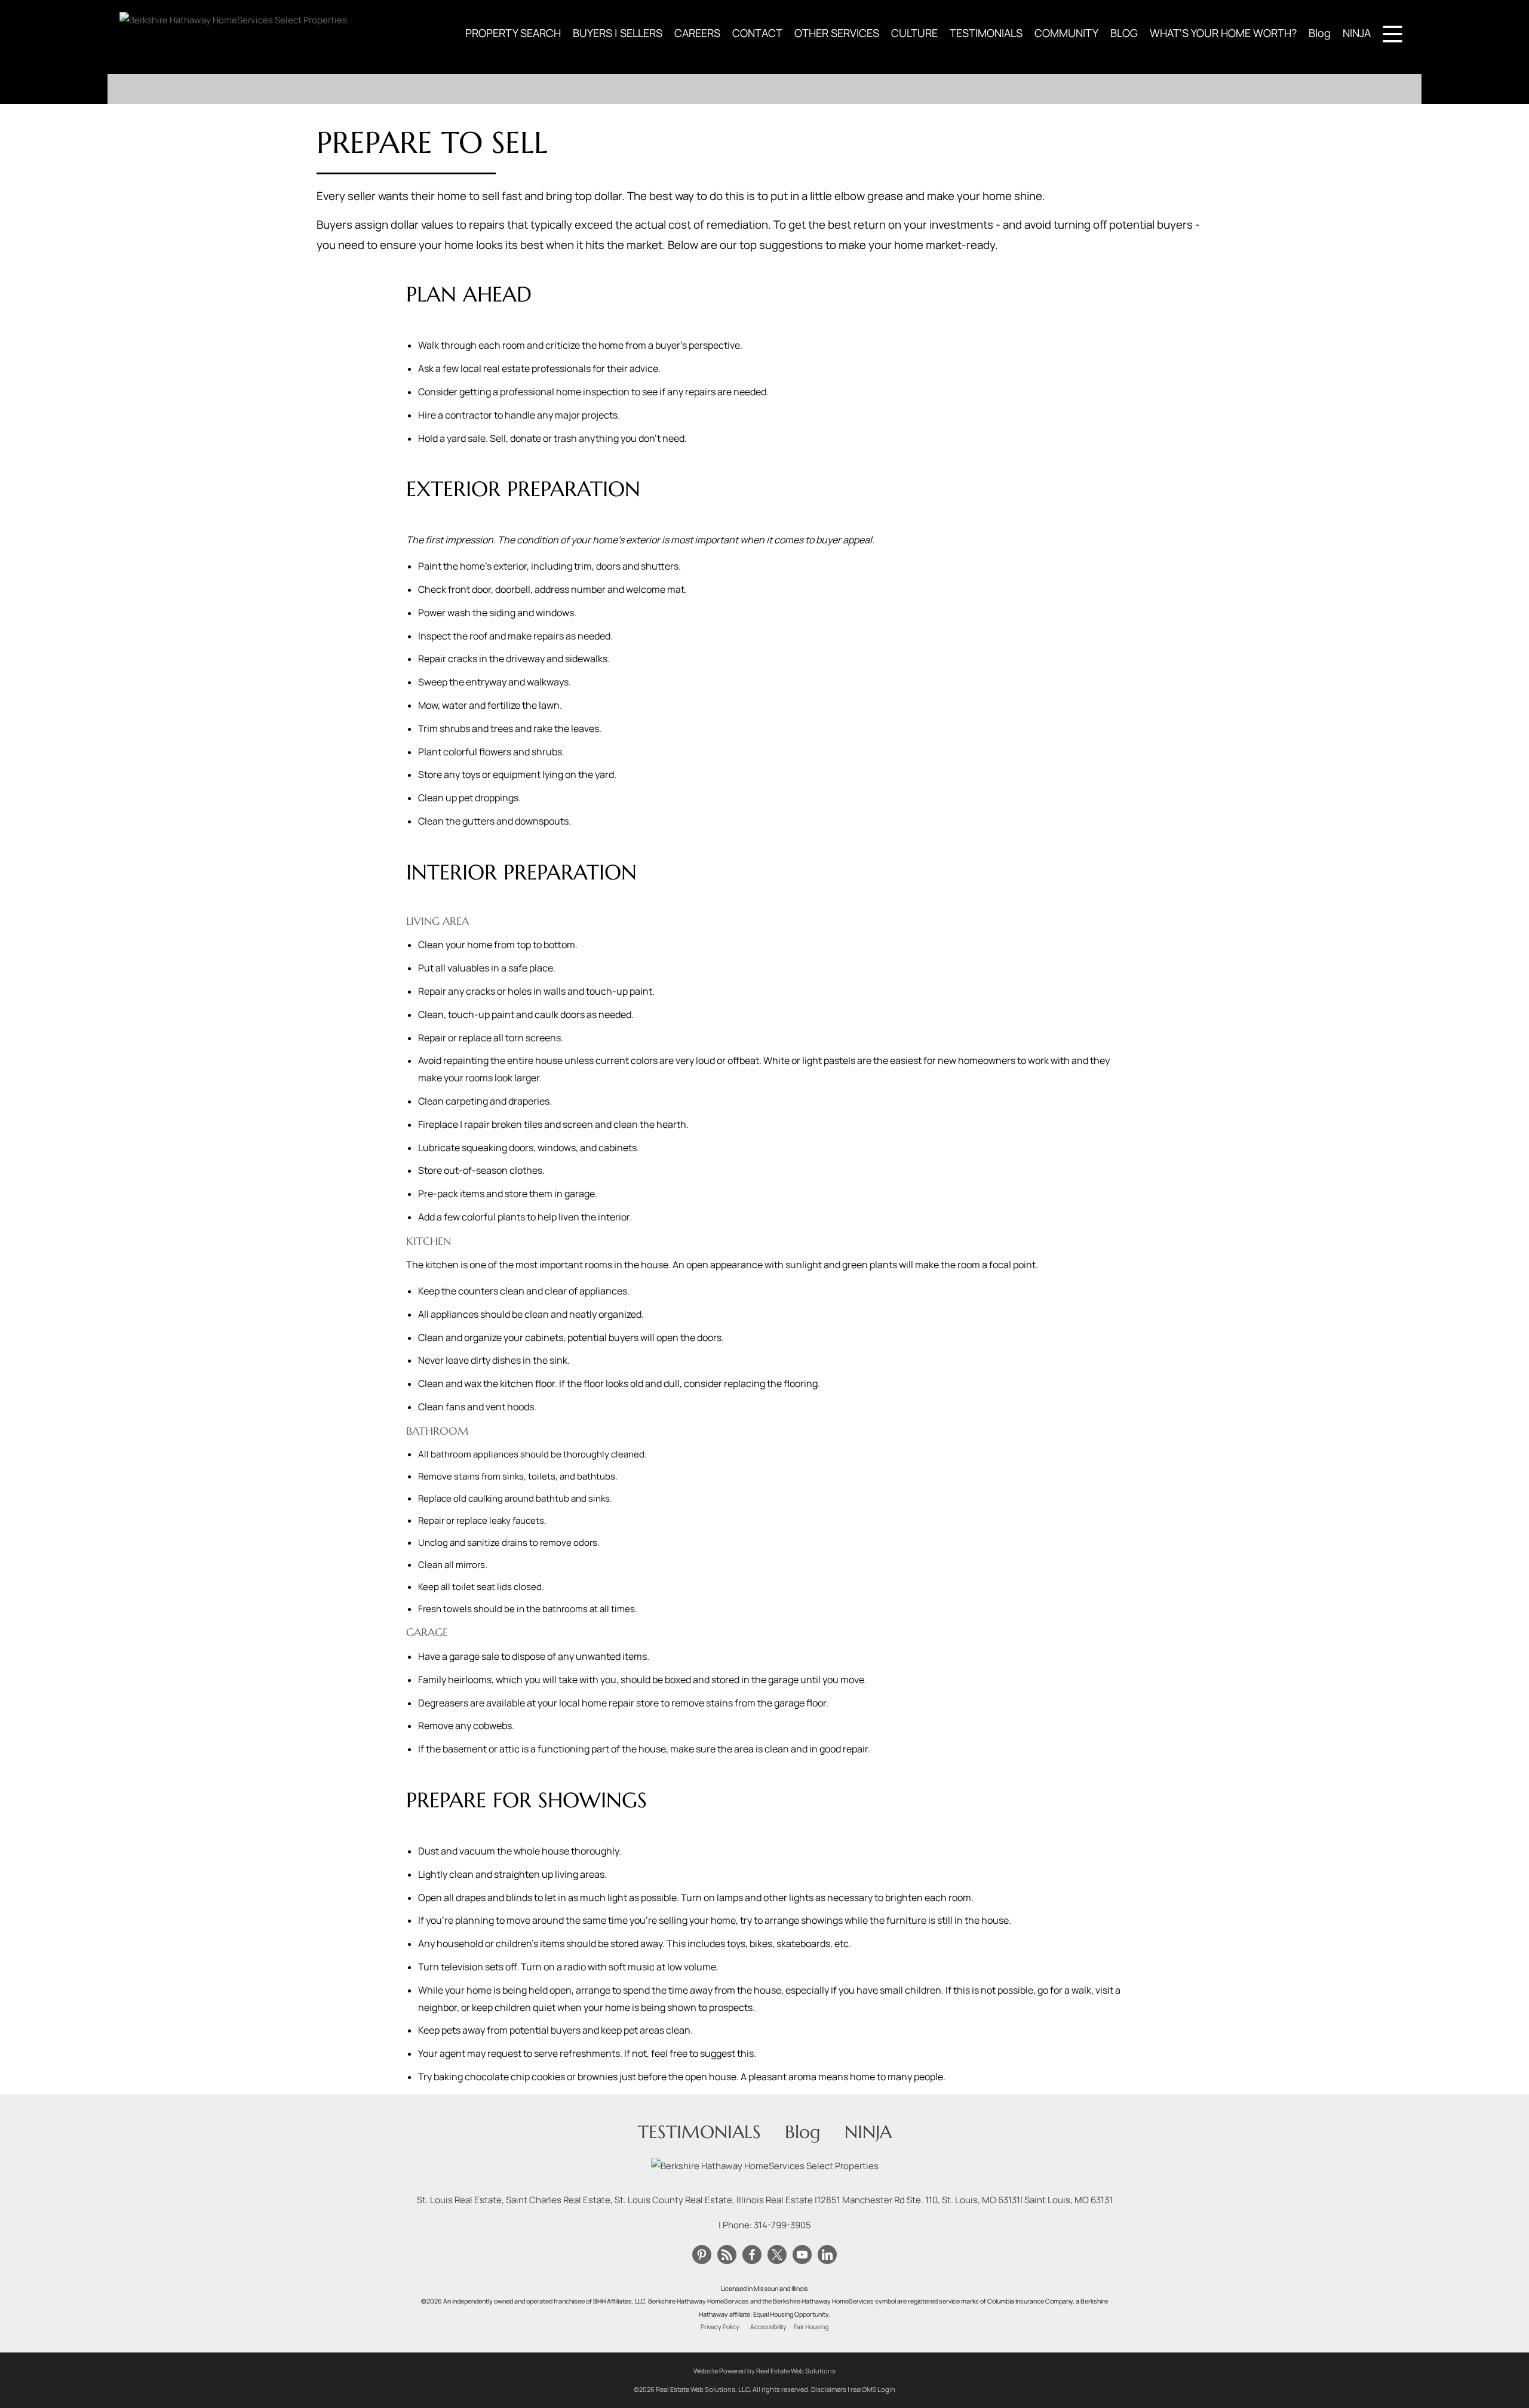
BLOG (1124, 33)
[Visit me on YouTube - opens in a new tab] (802, 2255)
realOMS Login (873, 2389)
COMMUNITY (1066, 33)
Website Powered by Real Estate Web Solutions (764, 2371)
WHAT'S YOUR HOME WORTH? (1223, 33)
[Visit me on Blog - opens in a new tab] (727, 2255)
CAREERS (697, 33)
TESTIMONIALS (986, 33)
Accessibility (768, 2327)
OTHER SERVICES (837, 33)
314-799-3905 (782, 2225)
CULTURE (914, 33)
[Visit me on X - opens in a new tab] (777, 2255)
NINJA (1357, 33)
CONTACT (757, 33)
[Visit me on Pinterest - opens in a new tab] (702, 2255)
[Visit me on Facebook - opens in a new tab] (752, 2255)
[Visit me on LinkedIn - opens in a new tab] (827, 2255)
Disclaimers (829, 2389)
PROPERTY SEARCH (513, 33)
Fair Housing (811, 2327)
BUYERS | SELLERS (618, 33)
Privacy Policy (720, 2327)
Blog (1320, 33)
